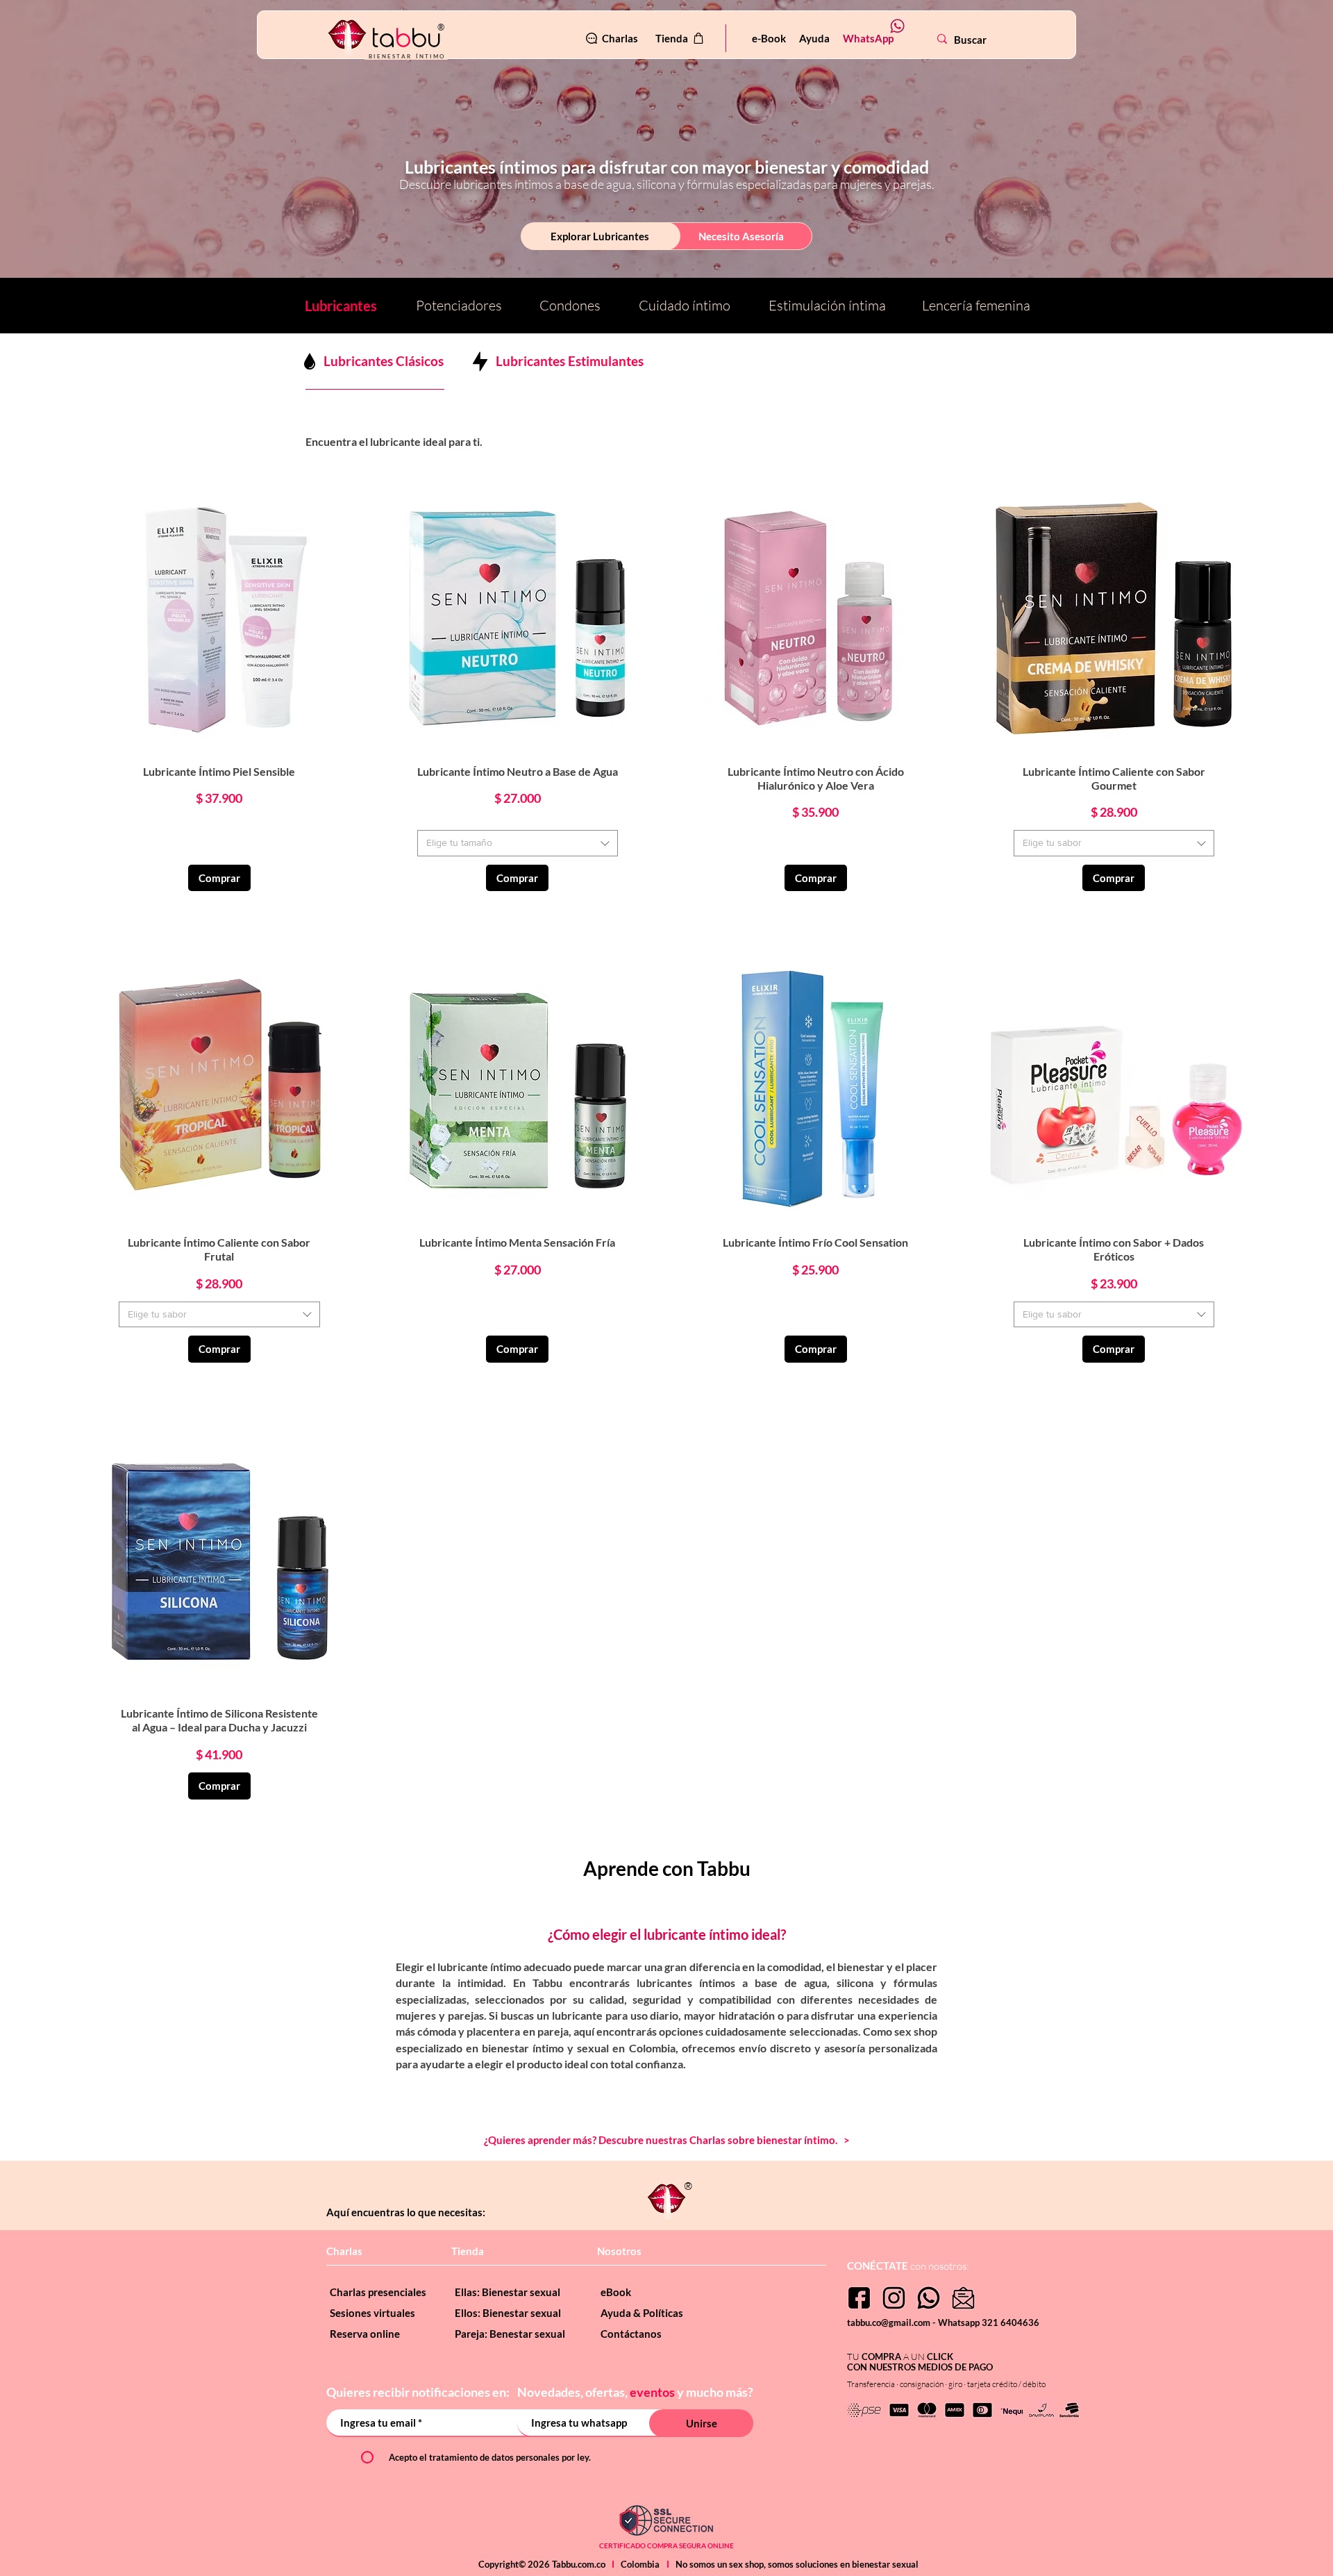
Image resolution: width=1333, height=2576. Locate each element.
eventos (652, 2392)
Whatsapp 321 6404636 (989, 2322)
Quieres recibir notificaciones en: (419, 2392)
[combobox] (518, 843)
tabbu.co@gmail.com (890, 2322)
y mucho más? (715, 2392)
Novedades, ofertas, (573, 2392)
